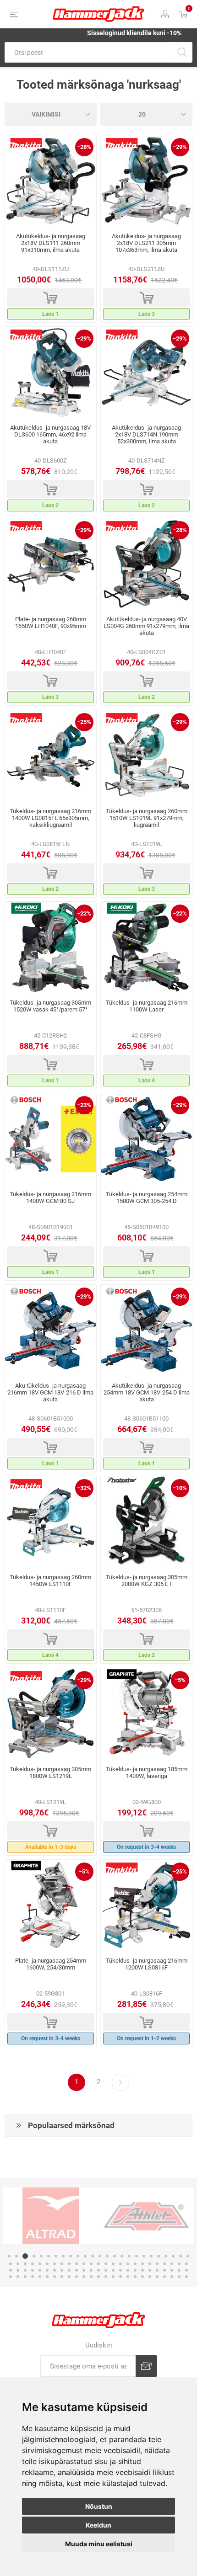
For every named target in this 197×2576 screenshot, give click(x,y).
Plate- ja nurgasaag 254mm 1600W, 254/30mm (51, 1964)
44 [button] (142, 2264)
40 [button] (113, 2264)
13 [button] (100, 2256)
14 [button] (107, 2256)
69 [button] (142, 2270)
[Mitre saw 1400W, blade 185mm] (146, 1714)
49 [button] (179, 2264)
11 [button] (85, 2256)
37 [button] (91, 2264)
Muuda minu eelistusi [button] (99, 2544)
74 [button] (179, 2270)
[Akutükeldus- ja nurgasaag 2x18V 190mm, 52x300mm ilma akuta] (146, 373)
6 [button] (49, 2256)
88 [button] (98, 2277)
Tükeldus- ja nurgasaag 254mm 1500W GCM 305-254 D (147, 1198)
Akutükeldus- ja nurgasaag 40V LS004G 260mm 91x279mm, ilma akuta (146, 626)
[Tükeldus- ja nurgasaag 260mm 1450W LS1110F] (51, 1522)
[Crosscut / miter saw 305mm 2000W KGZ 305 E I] (146, 1522)
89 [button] (106, 2277)
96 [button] (157, 2277)
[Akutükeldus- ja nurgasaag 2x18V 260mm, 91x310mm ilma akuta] (51, 181)
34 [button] (69, 2264)
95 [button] (150, 2277)
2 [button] (16, 2256)
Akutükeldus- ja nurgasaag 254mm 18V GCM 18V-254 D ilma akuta (147, 1392)
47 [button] (164, 2264)
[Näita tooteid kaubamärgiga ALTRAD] (51, 2216)
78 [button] (25, 2277)
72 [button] (164, 2270)
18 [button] (137, 2256)
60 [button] (77, 2270)
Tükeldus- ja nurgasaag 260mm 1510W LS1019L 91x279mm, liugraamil (147, 818)
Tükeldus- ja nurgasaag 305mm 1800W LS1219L (50, 1772)
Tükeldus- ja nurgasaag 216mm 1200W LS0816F (147, 1964)
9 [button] (71, 2256)
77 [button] (18, 2277)
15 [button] (115, 2256)
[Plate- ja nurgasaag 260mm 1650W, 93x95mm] (51, 564)
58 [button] (62, 2270)
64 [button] (106, 2270)
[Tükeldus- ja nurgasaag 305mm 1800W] (51, 1714)
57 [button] (55, 2270)
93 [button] (135, 2277)
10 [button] (78, 2256)
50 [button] (186, 2264)
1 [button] (9, 2256)
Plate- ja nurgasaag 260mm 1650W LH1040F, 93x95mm (51, 623)
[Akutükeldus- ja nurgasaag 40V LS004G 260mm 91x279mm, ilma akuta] (146, 564)
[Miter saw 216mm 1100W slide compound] (146, 947)
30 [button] (40, 2264)
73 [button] (172, 2270)
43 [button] (135, 2264)
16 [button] (122, 2256)
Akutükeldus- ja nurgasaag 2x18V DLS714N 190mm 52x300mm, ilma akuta (146, 434)
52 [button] (18, 2270)
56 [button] (47, 2270)
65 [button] (113, 2270)
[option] (51, 2216)
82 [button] (55, 2277)
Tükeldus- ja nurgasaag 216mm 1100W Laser (147, 1006)
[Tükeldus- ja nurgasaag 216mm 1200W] (146, 1905)
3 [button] (25, 2256)
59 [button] (69, 2270)
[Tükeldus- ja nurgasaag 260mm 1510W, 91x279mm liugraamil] (146, 756)
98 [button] (172, 2277)
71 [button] (157, 2270)
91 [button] (120, 2277)
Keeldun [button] (98, 2525)
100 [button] (186, 2277)
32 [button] (55, 2264)
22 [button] (166, 2256)
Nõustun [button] (99, 2506)
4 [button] (34, 2256)
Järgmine (120, 2082)
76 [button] (11, 2277)
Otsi (182, 52)
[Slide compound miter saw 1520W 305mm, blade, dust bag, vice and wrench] (51, 947)
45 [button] (150, 2264)
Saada (146, 2366)
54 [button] (33, 2270)
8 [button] (63, 2256)
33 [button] (62, 2264)
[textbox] (88, 52)
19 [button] (144, 2256)
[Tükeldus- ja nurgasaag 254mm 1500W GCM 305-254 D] (146, 1139)
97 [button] (164, 2277)
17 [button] (129, 2256)
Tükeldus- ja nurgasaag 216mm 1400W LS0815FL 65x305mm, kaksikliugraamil (50, 818)
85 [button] (77, 2277)
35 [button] (77, 2264)
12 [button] (93, 2256)
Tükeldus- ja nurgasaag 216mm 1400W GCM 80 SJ (50, 1198)
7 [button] (56, 2256)
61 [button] (84, 2270)
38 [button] (98, 2264)
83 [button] (62, 2277)
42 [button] (128, 2264)
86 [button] (84, 2277)
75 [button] (186, 2270)
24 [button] (181, 2256)
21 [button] (159, 2256)
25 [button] (188, 2256)
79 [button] (33, 2277)
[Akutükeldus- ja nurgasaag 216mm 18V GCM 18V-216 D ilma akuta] (51, 1331)
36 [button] (84, 2264)
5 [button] (41, 2256)
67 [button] (128, 2270)
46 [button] (157, 2264)
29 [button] (33, 2264)
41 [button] (120, 2264)
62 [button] (91, 2270)
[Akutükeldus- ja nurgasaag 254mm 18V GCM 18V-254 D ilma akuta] (146, 1331)
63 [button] (98, 2270)
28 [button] (25, 2264)
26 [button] (11, 2264)
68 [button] (135, 2270)
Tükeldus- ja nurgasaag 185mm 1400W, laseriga (147, 1772)
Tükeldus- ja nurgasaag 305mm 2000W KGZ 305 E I (147, 1581)
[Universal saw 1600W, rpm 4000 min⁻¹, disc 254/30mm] (51, 1905)
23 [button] (173, 2256)
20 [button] (151, 2256)
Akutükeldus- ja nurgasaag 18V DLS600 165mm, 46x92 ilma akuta (50, 434)
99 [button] (179, 2277)
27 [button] (18, 2264)
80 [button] (40, 2277)
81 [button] (47, 2277)
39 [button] (106, 2264)
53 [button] (25, 2270)
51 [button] (11, 2270)
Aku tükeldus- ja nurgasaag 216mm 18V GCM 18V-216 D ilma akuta (50, 1392)
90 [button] (113, 2277)
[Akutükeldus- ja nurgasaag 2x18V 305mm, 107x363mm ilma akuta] (146, 181)
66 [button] (120, 2270)
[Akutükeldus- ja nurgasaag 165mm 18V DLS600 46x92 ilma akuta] (51, 373)
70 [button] (150, 2270)
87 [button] (91, 2277)
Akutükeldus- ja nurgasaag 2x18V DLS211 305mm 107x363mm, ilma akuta (146, 243)
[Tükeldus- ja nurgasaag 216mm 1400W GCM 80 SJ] (51, 1139)
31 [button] (47, 2264)
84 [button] (69, 2277)
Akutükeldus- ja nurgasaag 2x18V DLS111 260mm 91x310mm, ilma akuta (51, 243)
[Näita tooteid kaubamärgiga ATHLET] (146, 2216)
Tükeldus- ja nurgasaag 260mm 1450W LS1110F (50, 1581)
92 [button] (128, 2277)
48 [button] (172, 2264)
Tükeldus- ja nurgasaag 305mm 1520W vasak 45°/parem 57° (50, 1006)
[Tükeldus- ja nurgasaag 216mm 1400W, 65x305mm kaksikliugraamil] (51, 756)
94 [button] (142, 2277)
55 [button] (40, 2270)
